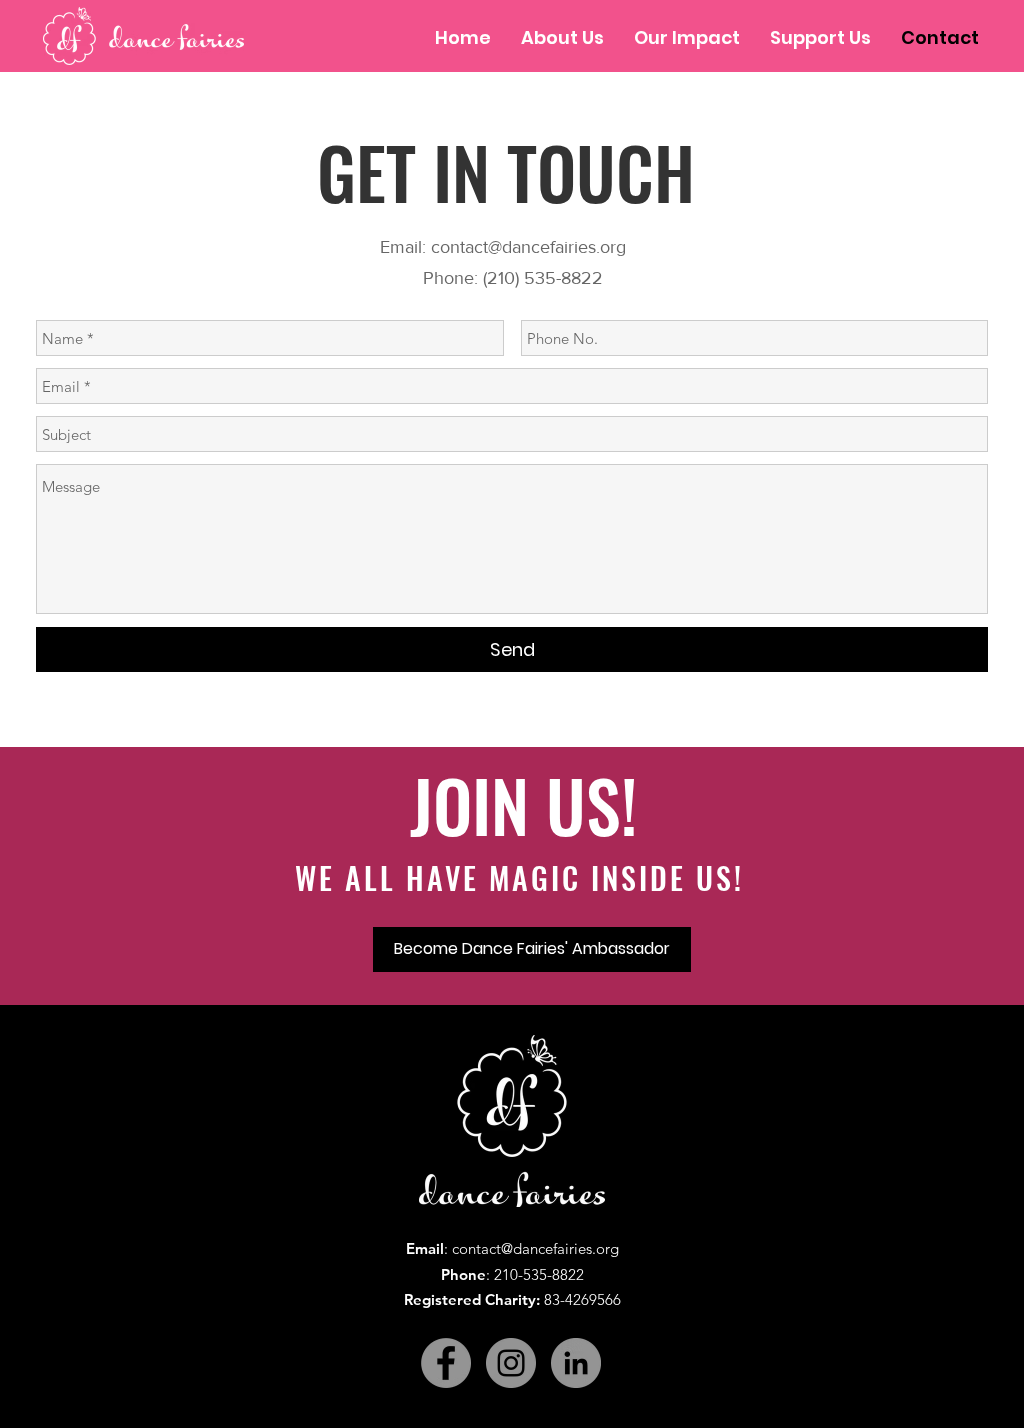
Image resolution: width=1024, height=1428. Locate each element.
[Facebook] (446, 1363)
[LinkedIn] (576, 1363)
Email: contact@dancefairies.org (513, 247)
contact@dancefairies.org (535, 1248)
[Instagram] (511, 1363)
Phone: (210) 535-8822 (513, 278)
